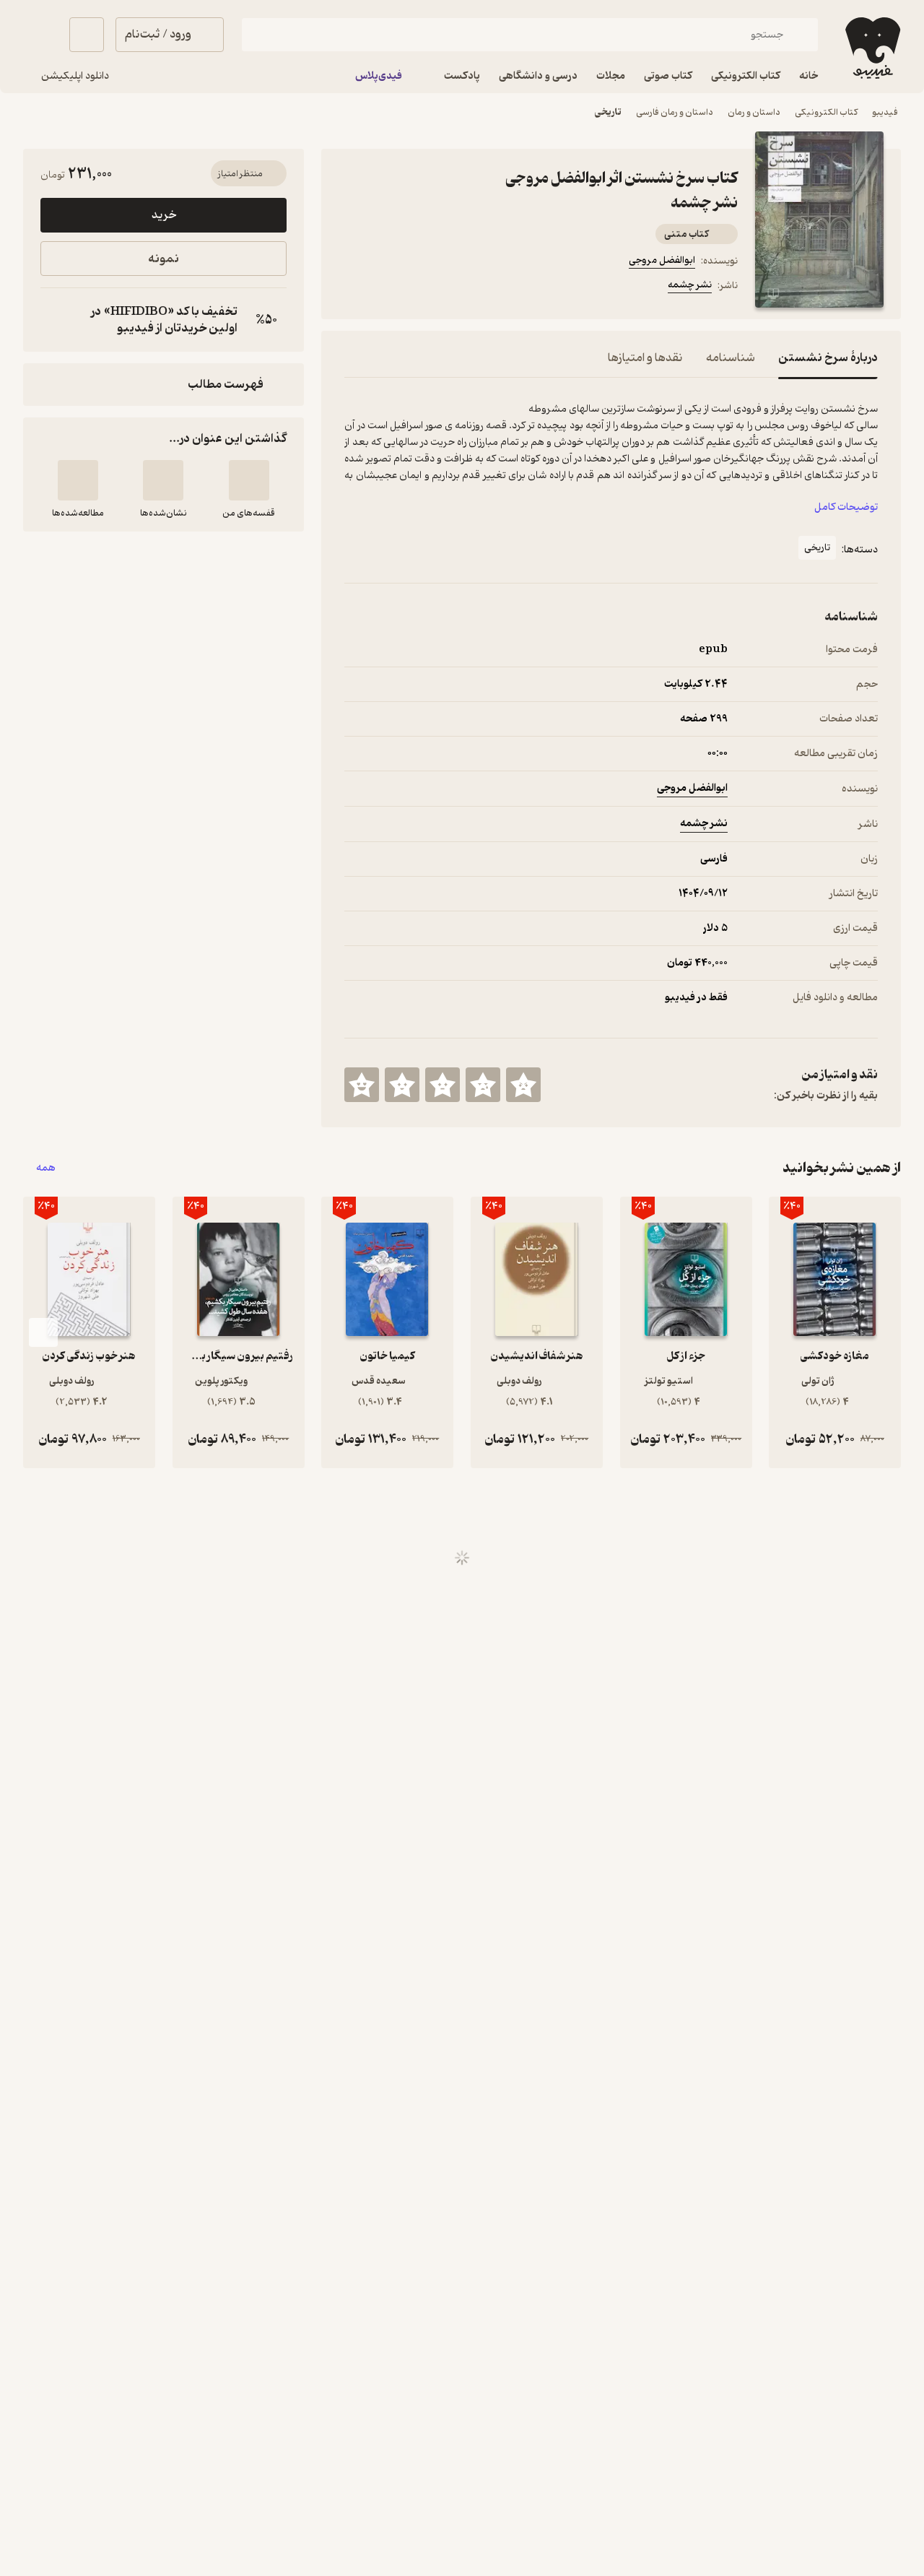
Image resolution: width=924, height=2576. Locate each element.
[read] (78, 480)
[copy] (55, 320)
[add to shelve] (249, 480)
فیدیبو (885, 112)
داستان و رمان (754, 112)
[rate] (523, 1085)
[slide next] (43, 1332)
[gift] (422, 287)
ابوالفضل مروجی (662, 260)
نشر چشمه (690, 285)
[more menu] (353, 287)
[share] (457, 287)
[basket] (87, 35)
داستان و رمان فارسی (675, 112)
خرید (164, 215)
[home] (871, 48)
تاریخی (608, 112)
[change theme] (40, 35)
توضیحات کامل (846, 507)
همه (46, 1168)
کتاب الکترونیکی (826, 112)
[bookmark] (388, 287)
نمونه (164, 259)
